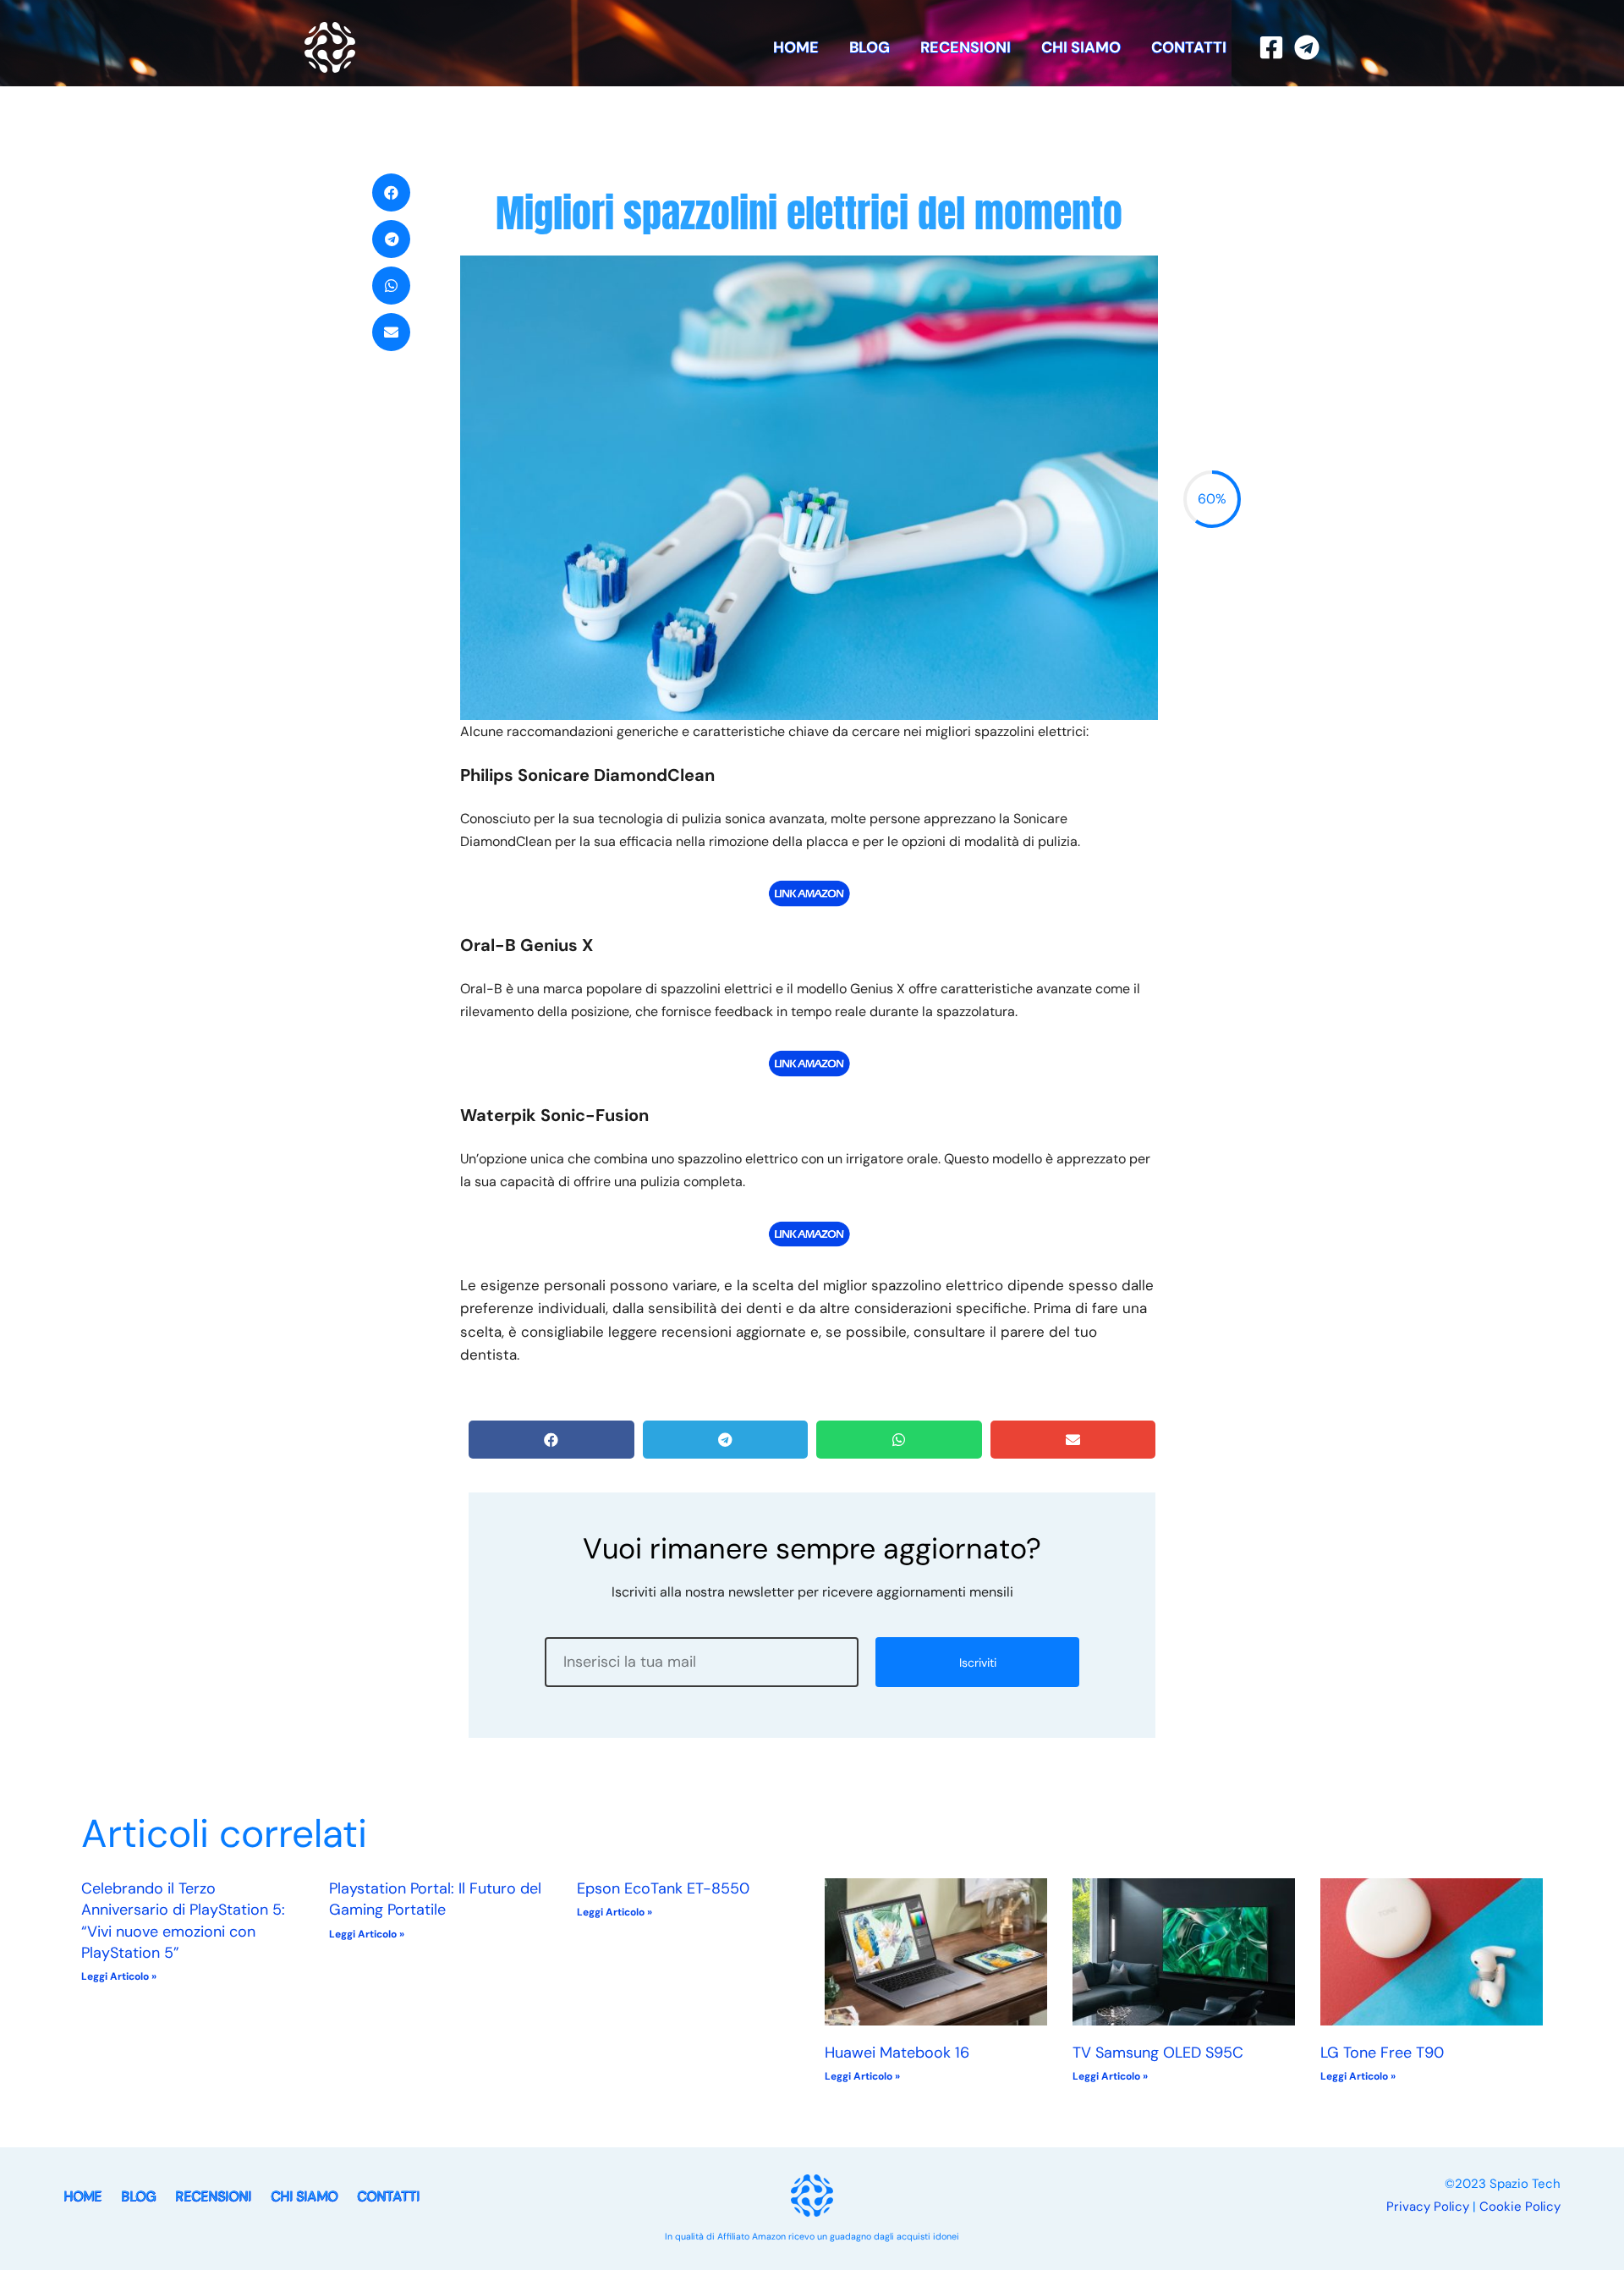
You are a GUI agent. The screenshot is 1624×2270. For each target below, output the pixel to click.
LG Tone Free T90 (1382, 2053)
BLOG (870, 47)
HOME (796, 47)
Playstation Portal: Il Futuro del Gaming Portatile (435, 1899)
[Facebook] (1271, 47)
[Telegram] (1307, 47)
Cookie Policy (1520, 2207)
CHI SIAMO (1081, 47)
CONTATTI (1189, 47)
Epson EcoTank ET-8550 (663, 1888)
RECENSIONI (966, 47)
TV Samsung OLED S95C (1158, 2053)
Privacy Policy (1428, 2207)
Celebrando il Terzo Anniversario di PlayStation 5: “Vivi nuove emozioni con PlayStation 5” (183, 1921)
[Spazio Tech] (330, 46)
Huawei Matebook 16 (897, 2053)
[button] (391, 192)
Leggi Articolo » (119, 1976)
